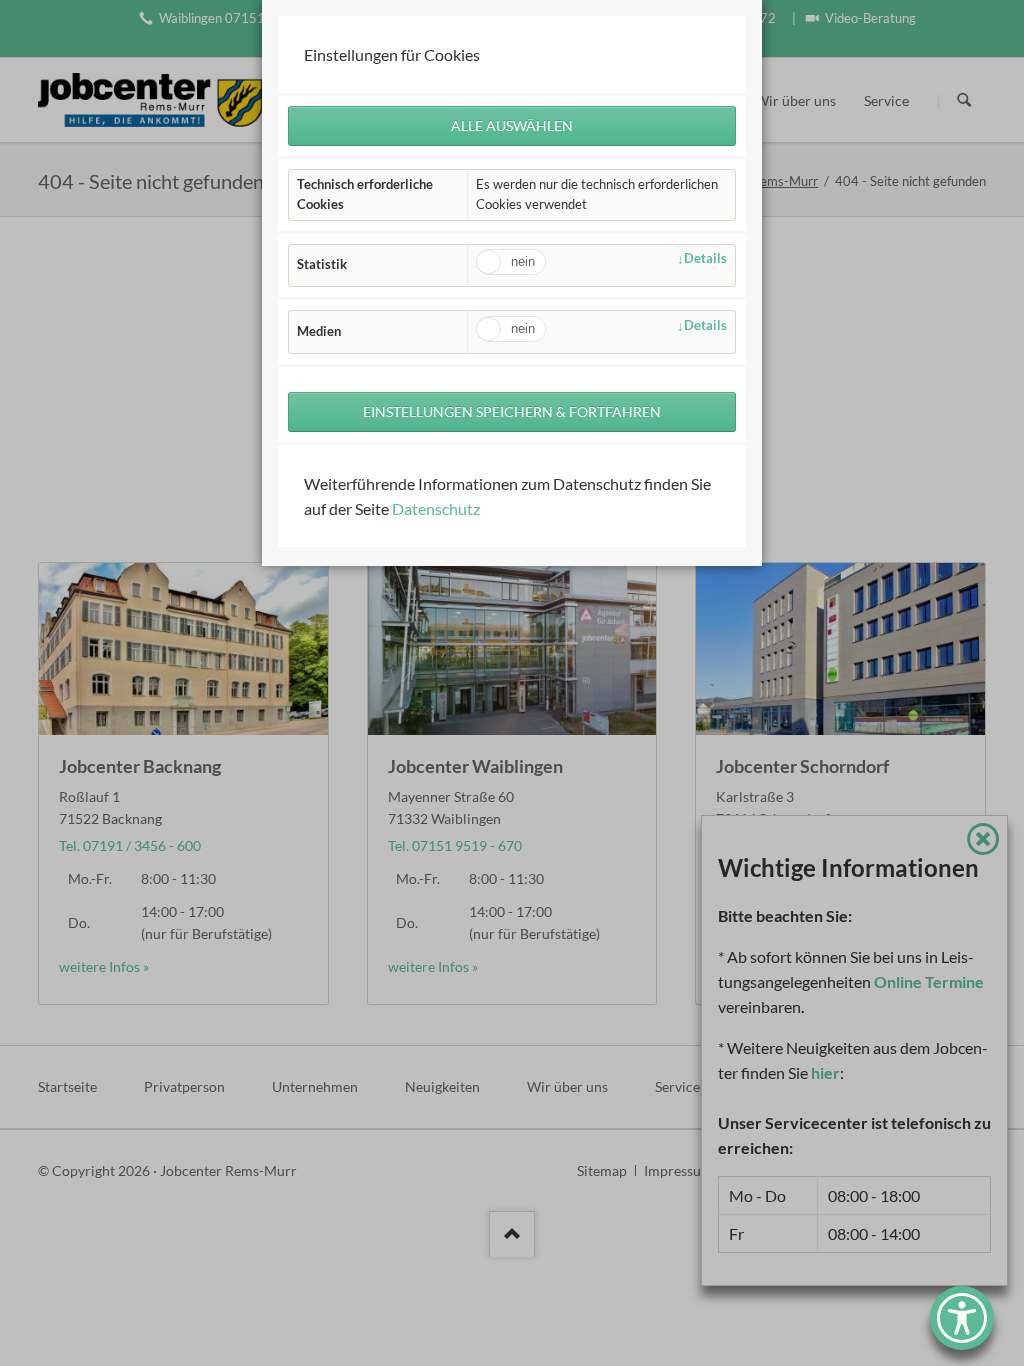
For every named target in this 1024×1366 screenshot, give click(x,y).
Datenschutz (436, 508)
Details (705, 258)
